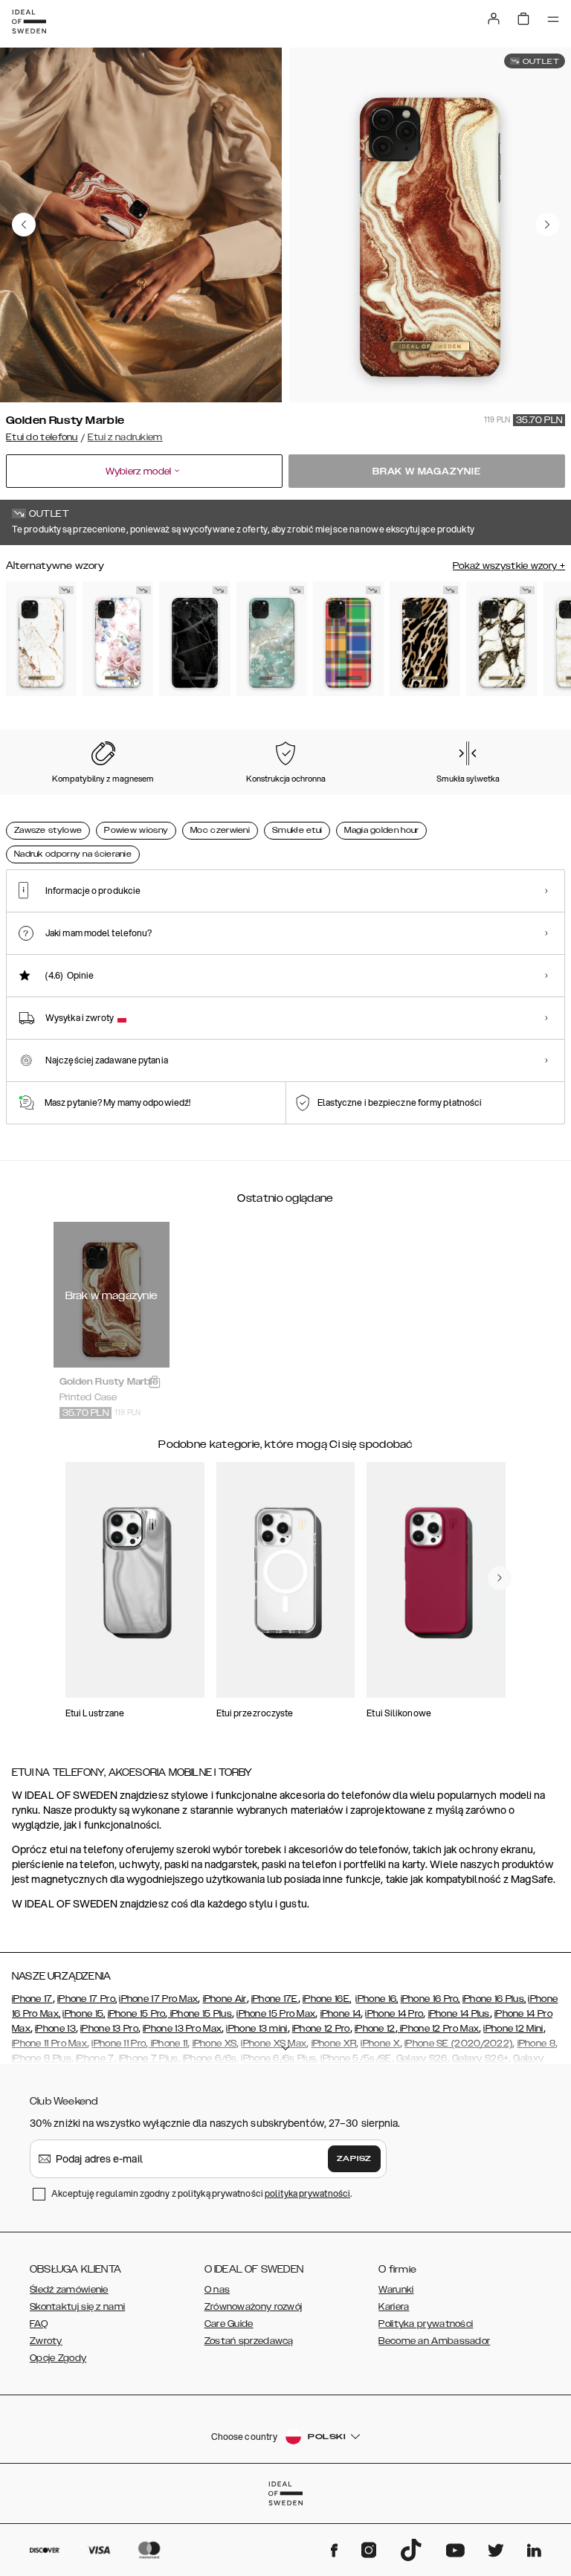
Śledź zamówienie (69, 2290)
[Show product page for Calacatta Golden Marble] (501, 639)
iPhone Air (225, 1999)
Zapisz (354, 2159)
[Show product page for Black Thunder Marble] (194, 639)
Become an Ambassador (434, 2341)
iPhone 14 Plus (459, 2014)
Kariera (394, 2307)
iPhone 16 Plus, (494, 1999)
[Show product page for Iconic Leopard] (425, 639)
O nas (217, 2290)
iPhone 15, (84, 2014)
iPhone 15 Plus (200, 2014)
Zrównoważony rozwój (254, 2307)
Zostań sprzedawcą (249, 2341)
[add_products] (155, 1382)
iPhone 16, (377, 1999)
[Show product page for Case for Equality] (348, 639)
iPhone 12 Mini (513, 2029)
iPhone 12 (375, 2029)
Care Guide (229, 2324)
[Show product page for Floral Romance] (118, 639)
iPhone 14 (341, 2014)
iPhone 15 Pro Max (276, 2014)
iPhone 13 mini (257, 2029)
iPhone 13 (55, 2029)
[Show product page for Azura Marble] (272, 639)
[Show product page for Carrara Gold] (41, 639)
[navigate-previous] (500, 1578)
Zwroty (46, 2341)
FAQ (39, 2324)
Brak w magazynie (427, 471)
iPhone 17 (32, 1999)
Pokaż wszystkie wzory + (509, 566)
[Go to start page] (29, 22)
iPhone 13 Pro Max (182, 2029)
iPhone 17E (275, 1999)
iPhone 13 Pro (109, 2029)
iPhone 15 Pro (137, 2014)
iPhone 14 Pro (394, 2014)
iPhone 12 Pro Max (438, 2029)
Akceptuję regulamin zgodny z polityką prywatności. (201, 2193)
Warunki (396, 2290)
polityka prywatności (307, 2193)
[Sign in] (494, 19)
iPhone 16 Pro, (430, 1999)
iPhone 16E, (327, 1999)
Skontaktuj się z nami (77, 2307)
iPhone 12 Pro (321, 2029)
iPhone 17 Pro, (87, 1999)
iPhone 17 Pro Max (158, 1999)
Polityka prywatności (426, 2324)
